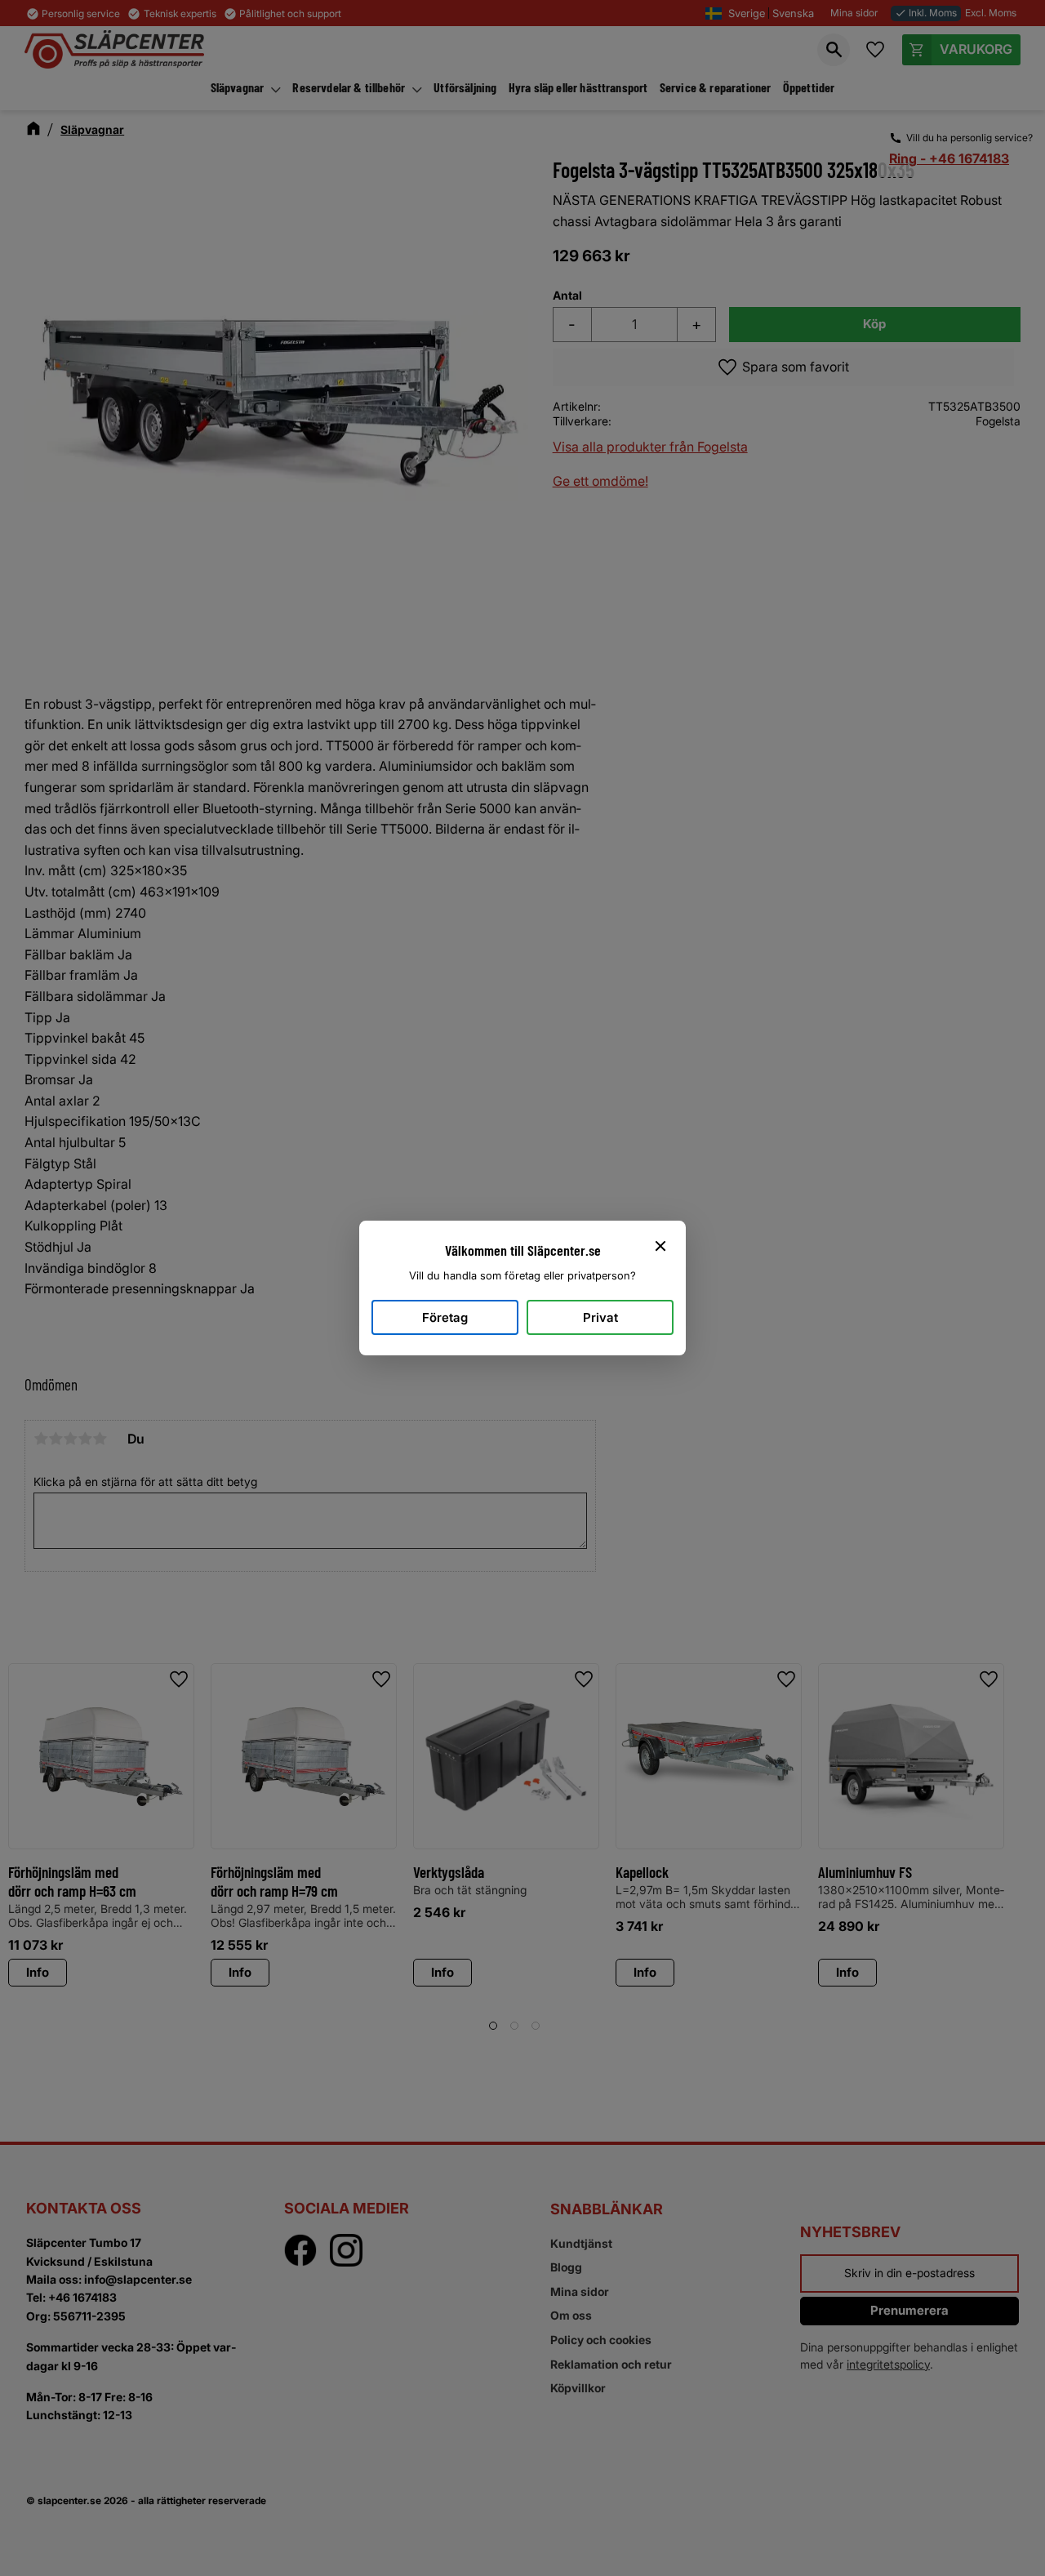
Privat (600, 1317)
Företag (445, 1317)
